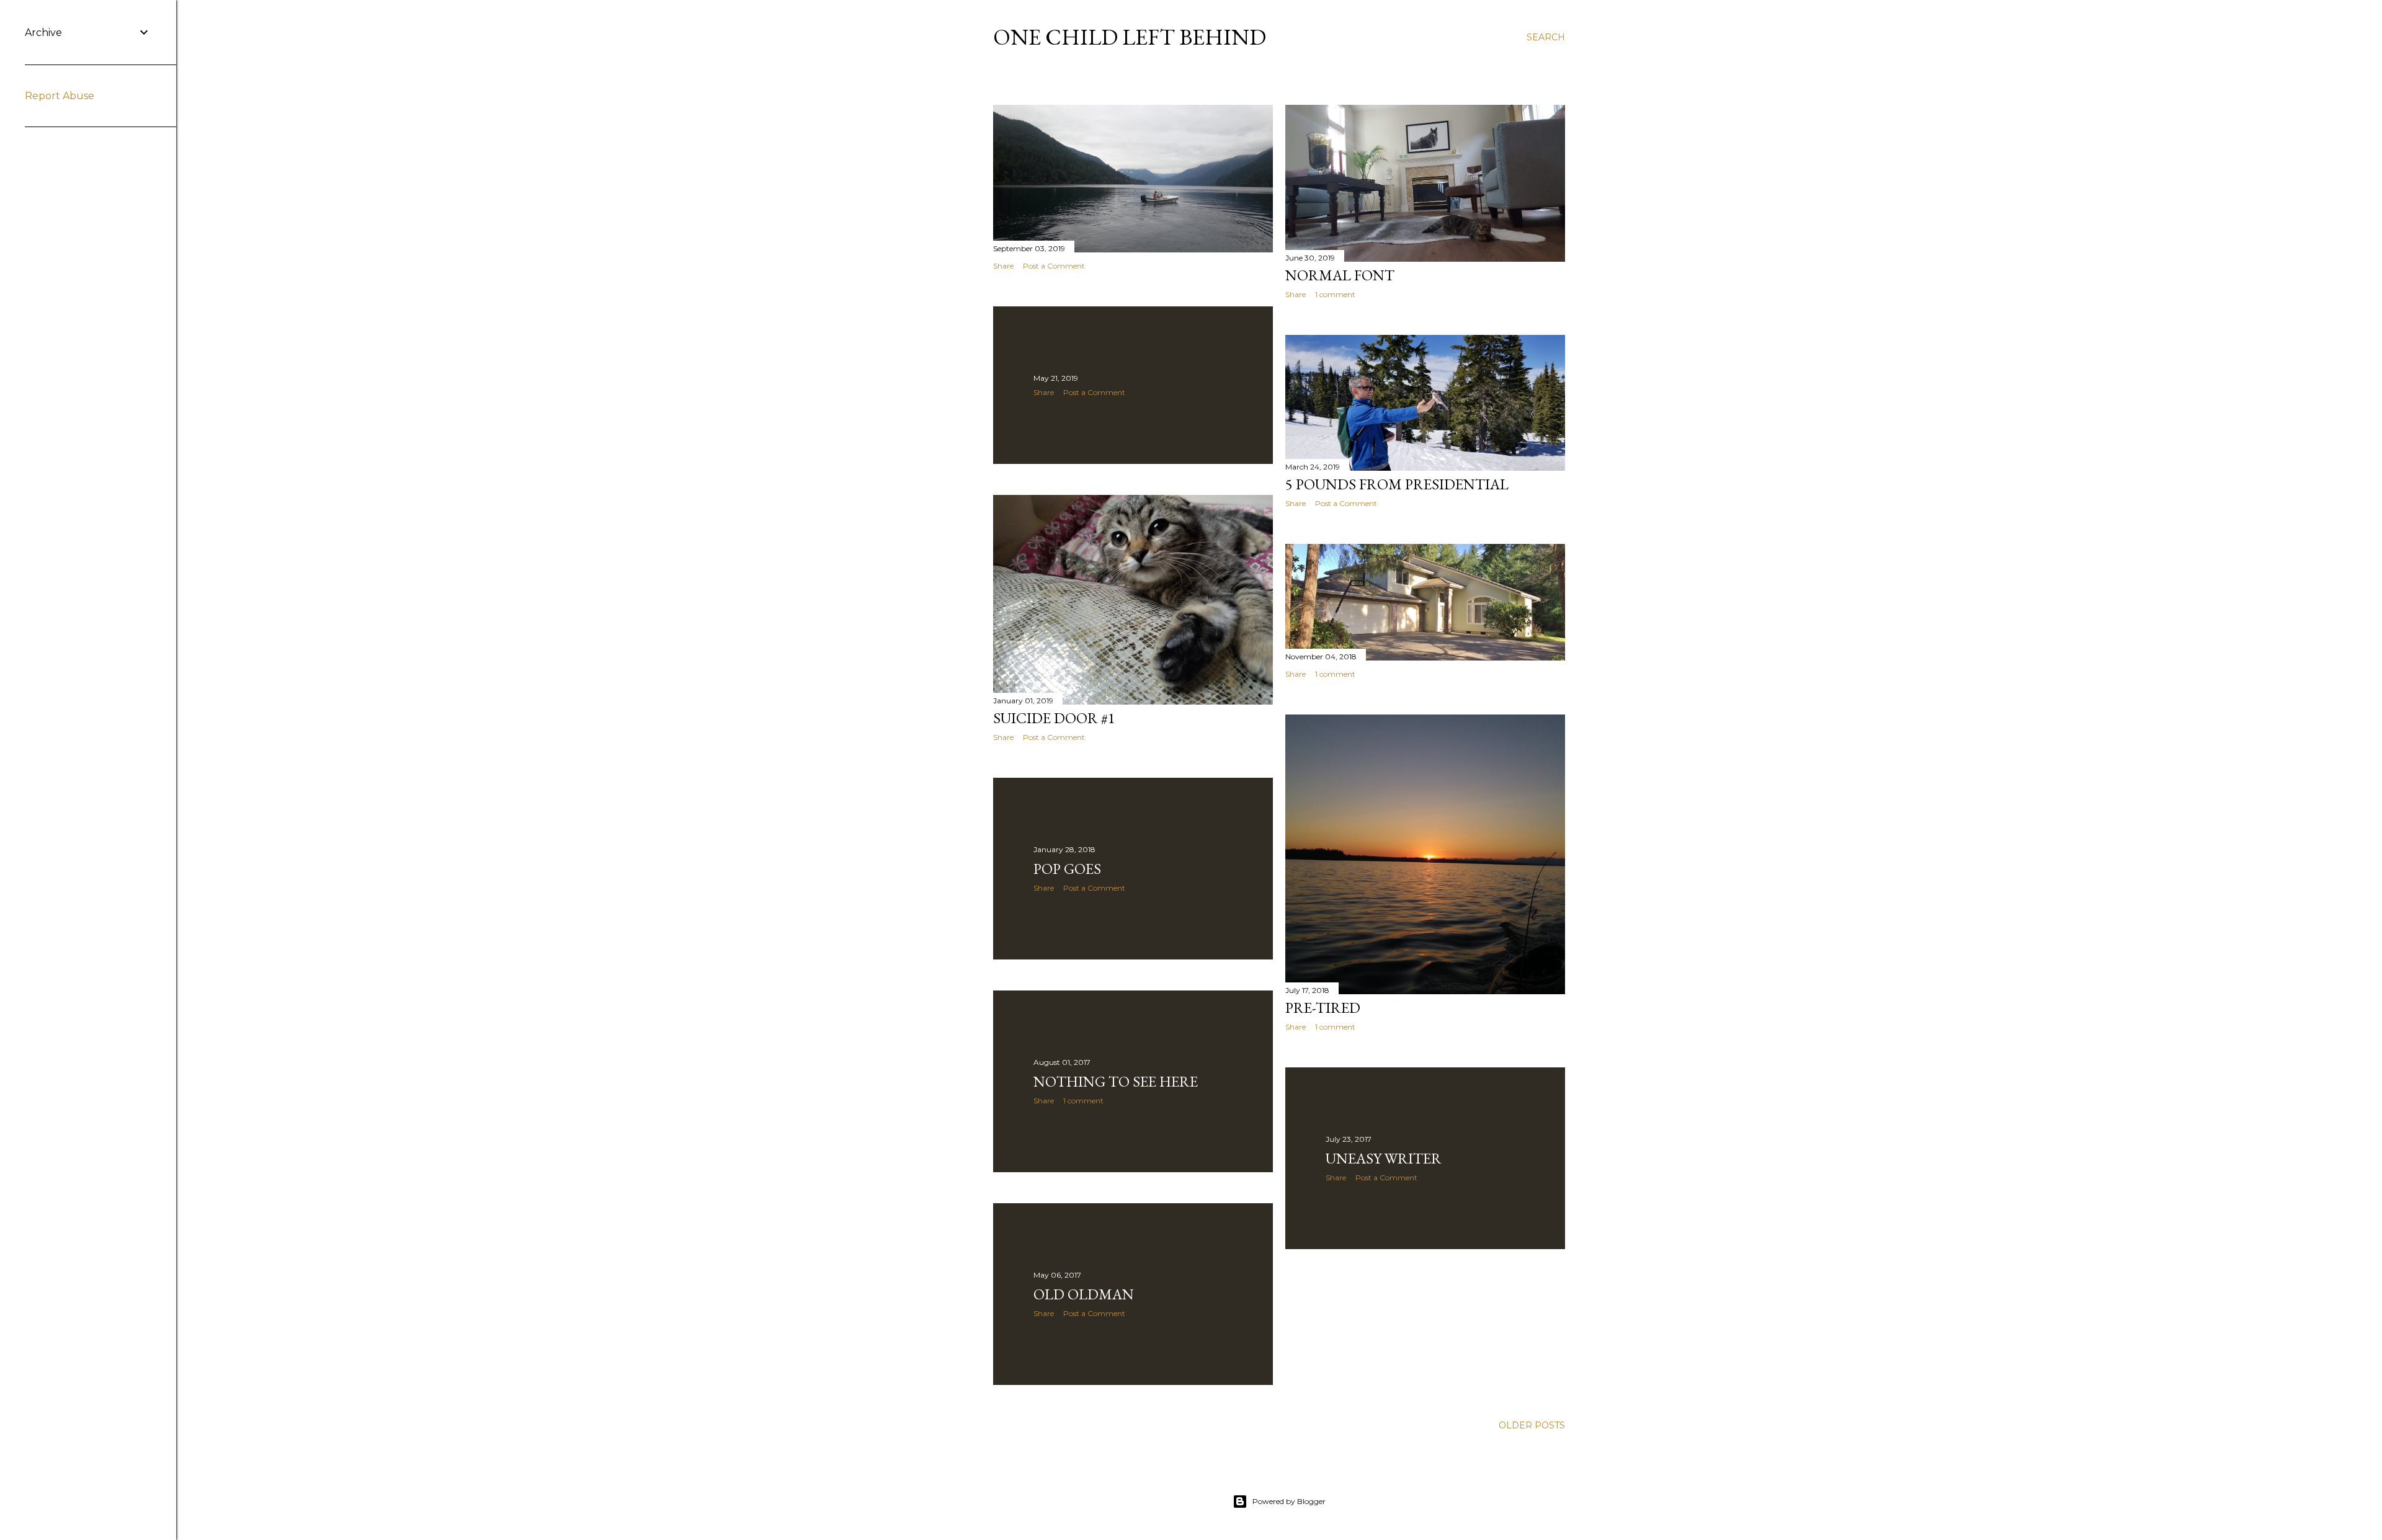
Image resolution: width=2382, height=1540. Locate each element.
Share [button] (1003, 266)
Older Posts (1532, 1425)
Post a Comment (1054, 266)
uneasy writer (1384, 1158)
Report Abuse (60, 96)
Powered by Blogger (1289, 1501)
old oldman (1084, 1294)
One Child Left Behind (1130, 37)
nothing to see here (1116, 1081)
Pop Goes (1067, 869)
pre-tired (1323, 1008)
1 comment (1335, 294)
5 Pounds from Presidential (1397, 484)
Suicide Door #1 (1054, 718)
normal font (1340, 275)
